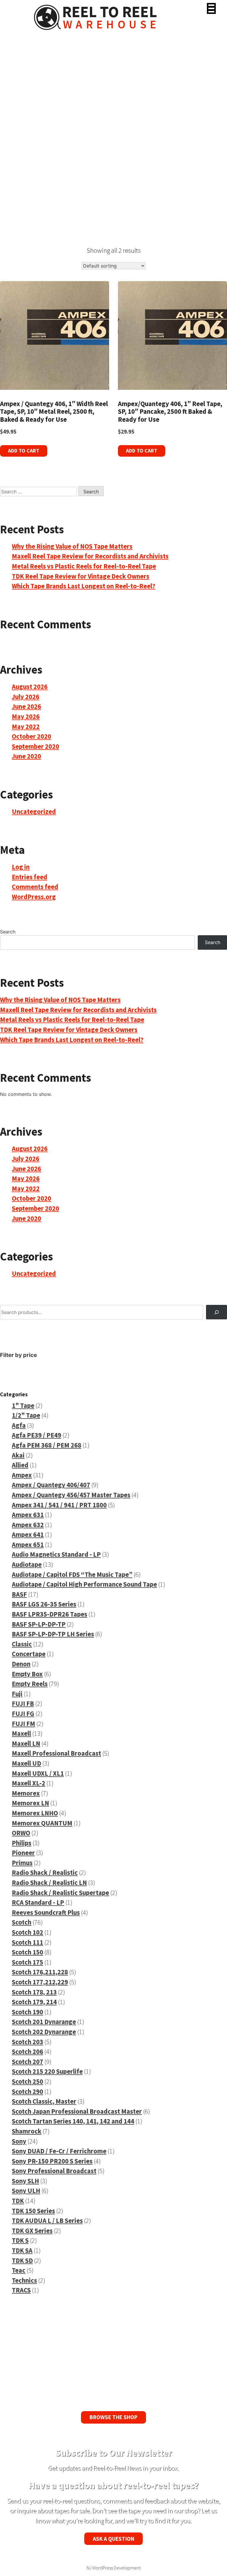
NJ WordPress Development (114, 2568)
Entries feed (30, 877)
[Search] (217, 1312)
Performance (22, 163)
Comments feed (35, 887)
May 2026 (26, 717)
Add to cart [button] (24, 451)
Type (22, 152)
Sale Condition (23, 175)
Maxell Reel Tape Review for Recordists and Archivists (90, 556)
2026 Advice (22, 186)
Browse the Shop (113, 2417)
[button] (211, 8)
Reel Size (22, 88)
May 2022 (26, 727)
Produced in (22, 134)
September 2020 (35, 746)
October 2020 (31, 736)
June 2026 (26, 706)
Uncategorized (34, 812)
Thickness (22, 111)
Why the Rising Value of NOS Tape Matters (72, 546)
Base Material (23, 123)
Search (22, 76)
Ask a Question (113, 2539)
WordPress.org (34, 897)
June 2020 (26, 756)
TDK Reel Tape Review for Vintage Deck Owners (81, 576)
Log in (21, 867)
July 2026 (26, 697)
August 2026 (30, 687)
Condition (22, 198)
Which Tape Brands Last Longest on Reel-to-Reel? (83, 586)
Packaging (22, 209)
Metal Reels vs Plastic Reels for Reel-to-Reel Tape (84, 566)
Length (22, 99)
